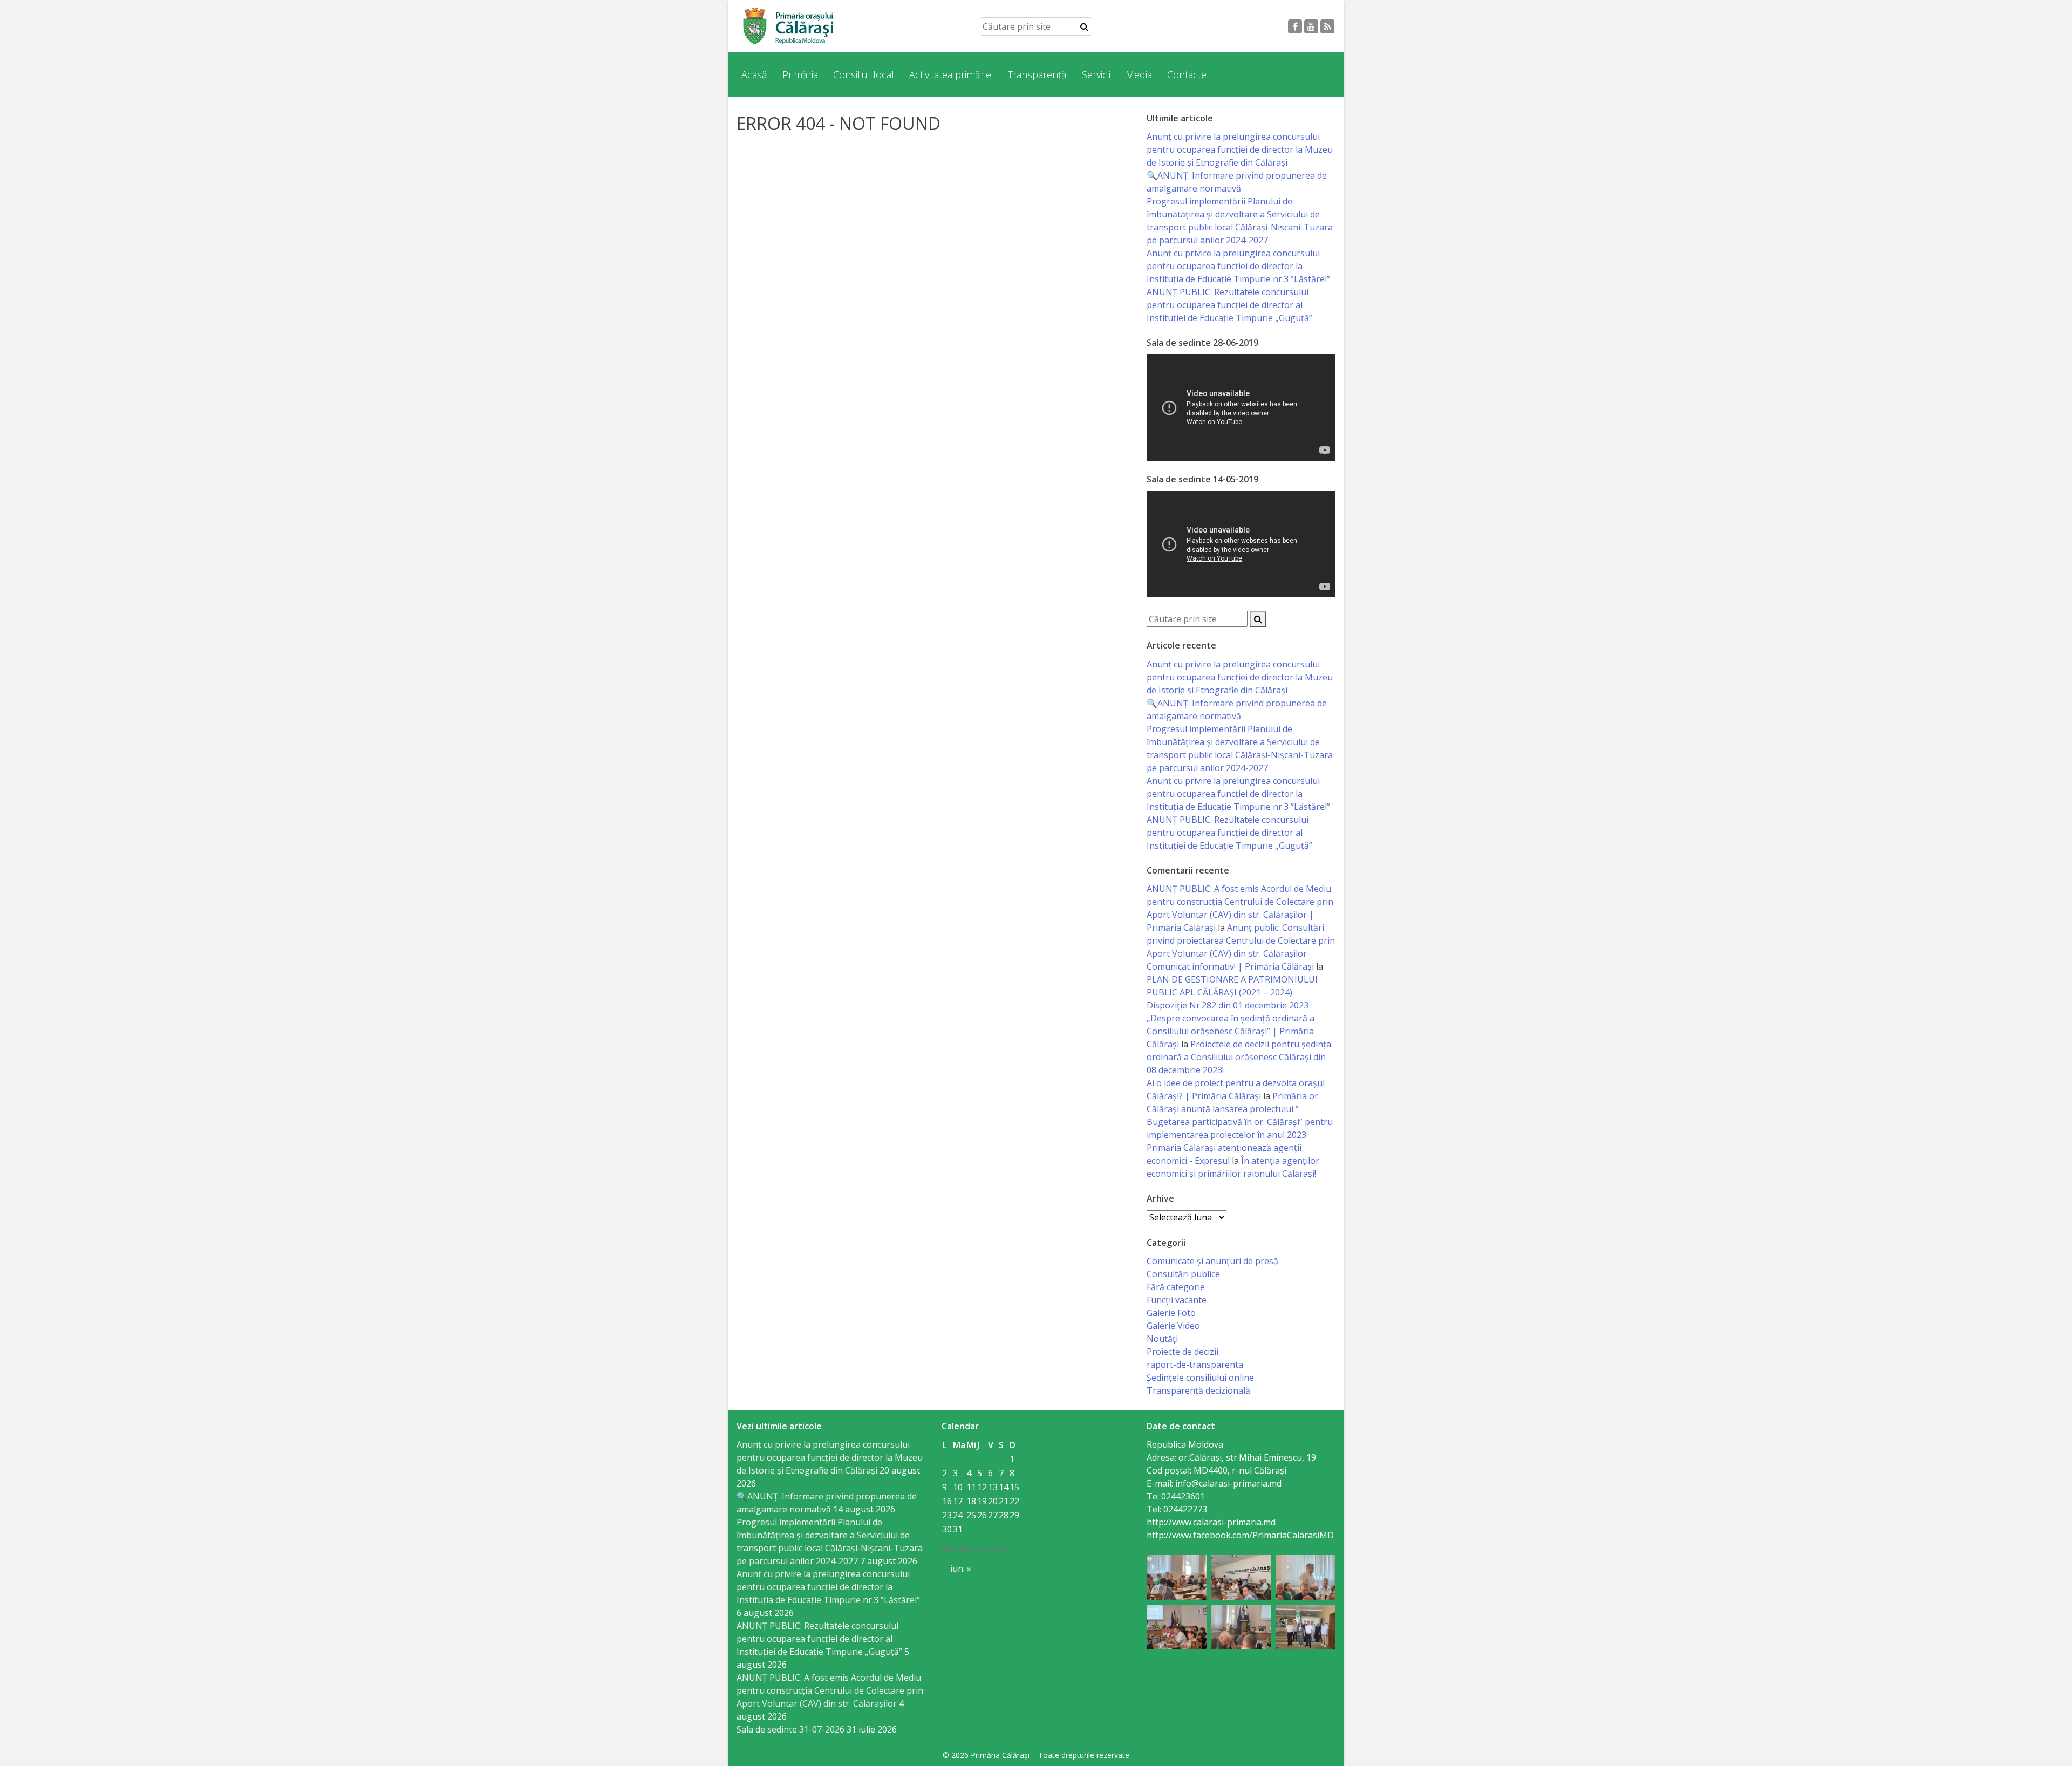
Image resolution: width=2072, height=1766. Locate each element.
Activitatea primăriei (951, 74)
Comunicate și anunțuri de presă (1212, 1261)
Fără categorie (1176, 1287)
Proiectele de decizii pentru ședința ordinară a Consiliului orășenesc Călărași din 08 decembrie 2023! (1239, 1057)
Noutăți (1162, 1339)
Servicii (1096, 74)
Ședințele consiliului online (1200, 1378)
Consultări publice (1183, 1274)
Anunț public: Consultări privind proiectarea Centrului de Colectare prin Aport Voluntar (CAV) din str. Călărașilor (1241, 940)
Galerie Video (1173, 1326)
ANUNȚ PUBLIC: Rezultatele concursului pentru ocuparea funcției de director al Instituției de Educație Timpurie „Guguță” (1229, 305)
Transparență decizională (1198, 1390)
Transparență (1037, 74)
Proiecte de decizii (1182, 1352)
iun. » (961, 1569)
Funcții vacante (1177, 1300)
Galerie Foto (1171, 1313)
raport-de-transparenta (1195, 1365)
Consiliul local (864, 74)
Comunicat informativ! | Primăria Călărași (1230, 966)
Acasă (754, 74)
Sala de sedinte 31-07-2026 (790, 1729)
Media (1139, 74)
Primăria (800, 74)
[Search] (1084, 26)
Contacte (1187, 74)
